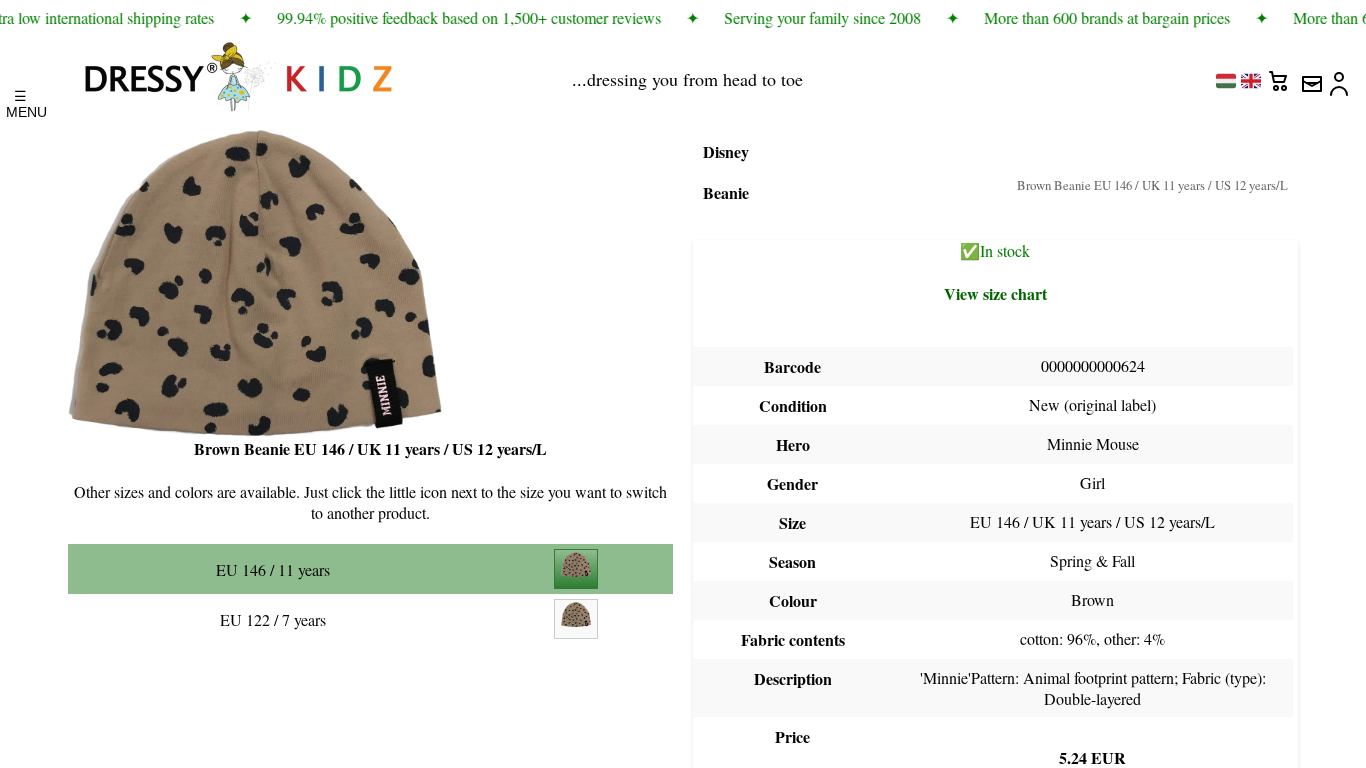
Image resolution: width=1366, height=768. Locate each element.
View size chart (995, 293)
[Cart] (1281, 76)
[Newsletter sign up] (1311, 76)
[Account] (1341, 76)
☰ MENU (20, 99)
